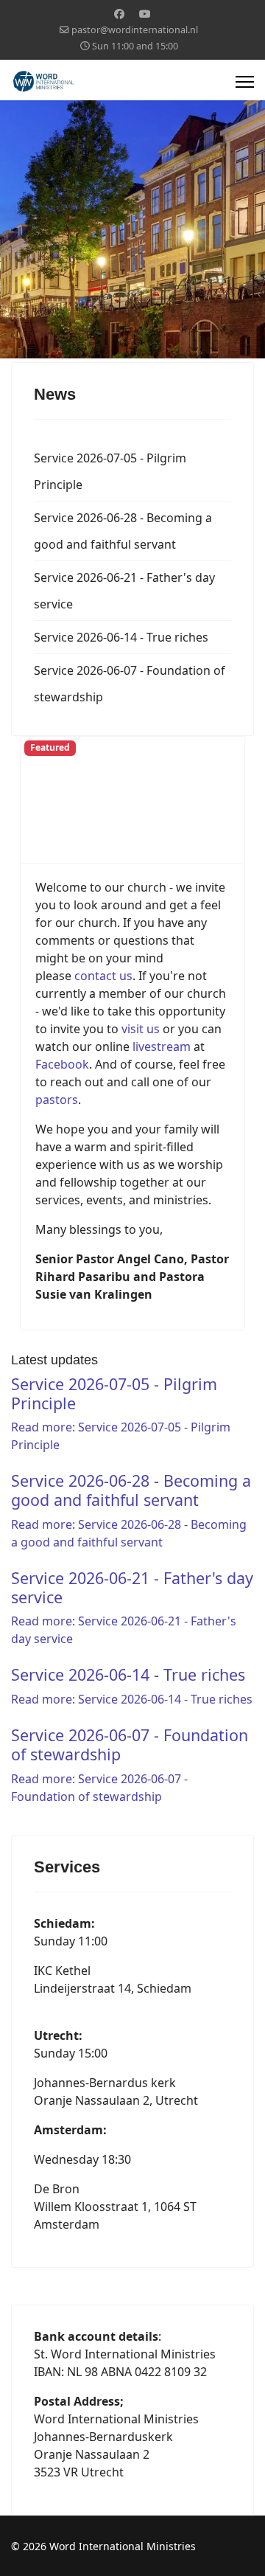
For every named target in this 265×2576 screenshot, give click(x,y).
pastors (57, 1100)
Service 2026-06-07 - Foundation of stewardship (130, 684)
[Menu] (245, 82)
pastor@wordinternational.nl (135, 30)
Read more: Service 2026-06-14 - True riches (132, 1699)
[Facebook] (119, 14)
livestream (163, 1046)
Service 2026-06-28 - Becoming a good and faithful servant (123, 531)
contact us (103, 976)
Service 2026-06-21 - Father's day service (124, 591)
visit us (141, 1029)
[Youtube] (145, 14)
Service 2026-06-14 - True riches (121, 637)
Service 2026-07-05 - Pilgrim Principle (110, 471)
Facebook (62, 1064)
